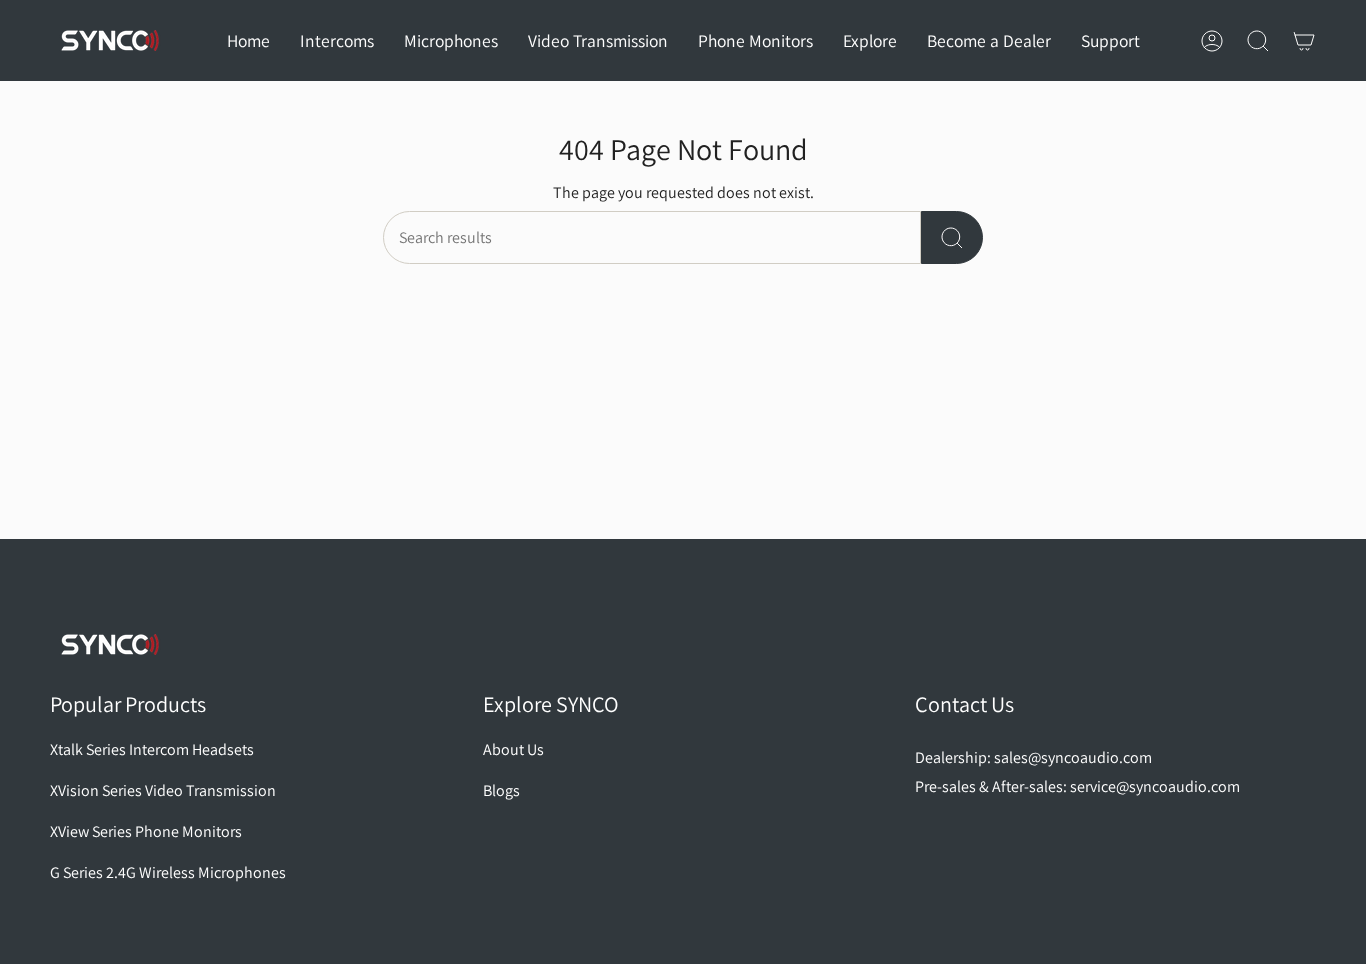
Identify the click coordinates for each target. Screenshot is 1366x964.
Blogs (501, 790)
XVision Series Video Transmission (163, 790)
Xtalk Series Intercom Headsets (152, 749)
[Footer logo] (110, 644)
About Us (513, 749)
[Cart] (1304, 41)
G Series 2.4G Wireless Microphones (168, 872)
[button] (337, 40)
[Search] (952, 237)
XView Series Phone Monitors (146, 831)
